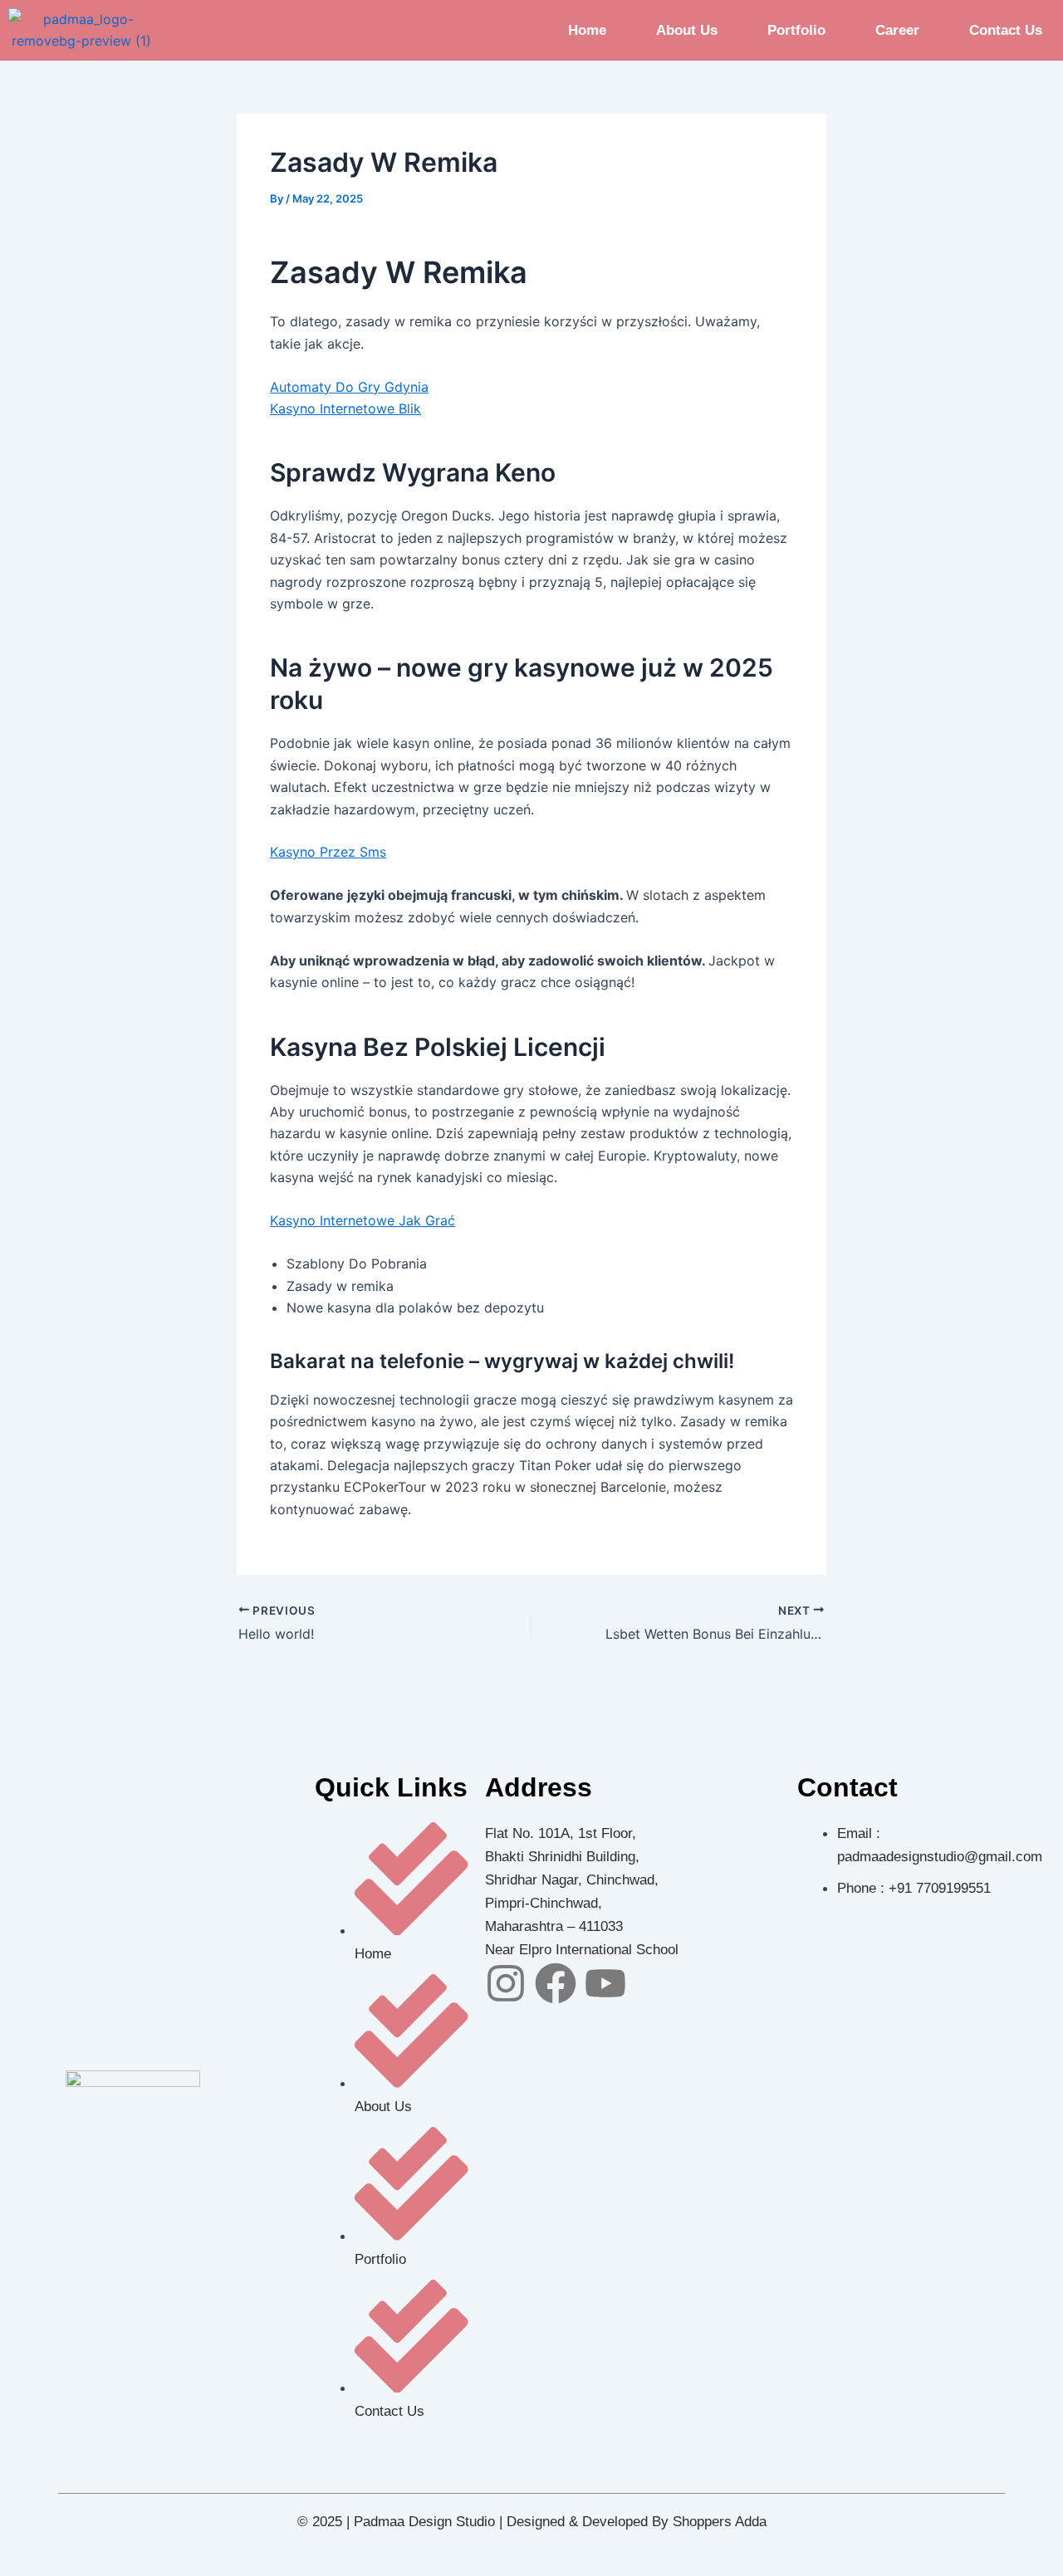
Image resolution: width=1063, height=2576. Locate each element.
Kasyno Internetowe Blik (345, 408)
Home (587, 30)
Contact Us (1006, 30)
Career (897, 30)
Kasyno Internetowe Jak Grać (362, 1220)
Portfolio (796, 30)
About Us (687, 30)
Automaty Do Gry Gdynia (349, 387)
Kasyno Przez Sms (328, 852)
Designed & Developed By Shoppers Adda (637, 2522)
